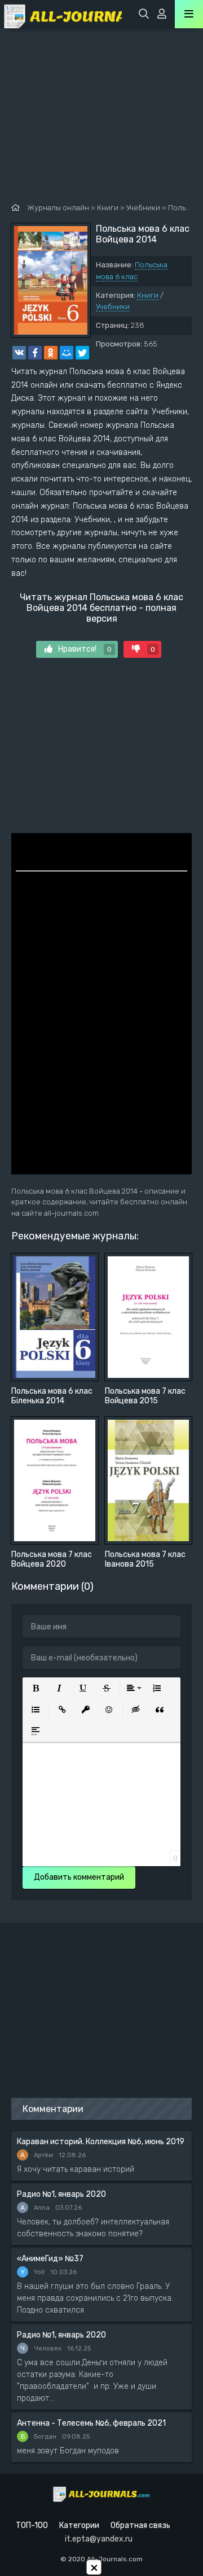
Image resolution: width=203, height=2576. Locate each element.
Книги (148, 295)
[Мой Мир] (67, 353)
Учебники (113, 307)
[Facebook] (35, 353)
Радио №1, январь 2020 (61, 2194)
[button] (36, 1688)
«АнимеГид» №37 (50, 2259)
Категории (79, 2525)
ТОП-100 (32, 2525)
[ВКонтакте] (19, 353)
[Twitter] (82, 353)
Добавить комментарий (79, 1877)
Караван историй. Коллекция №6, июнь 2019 (101, 2142)
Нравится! (85, 649)
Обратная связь (140, 2525)
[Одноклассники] (51, 353)
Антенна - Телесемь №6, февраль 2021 (91, 2423)
